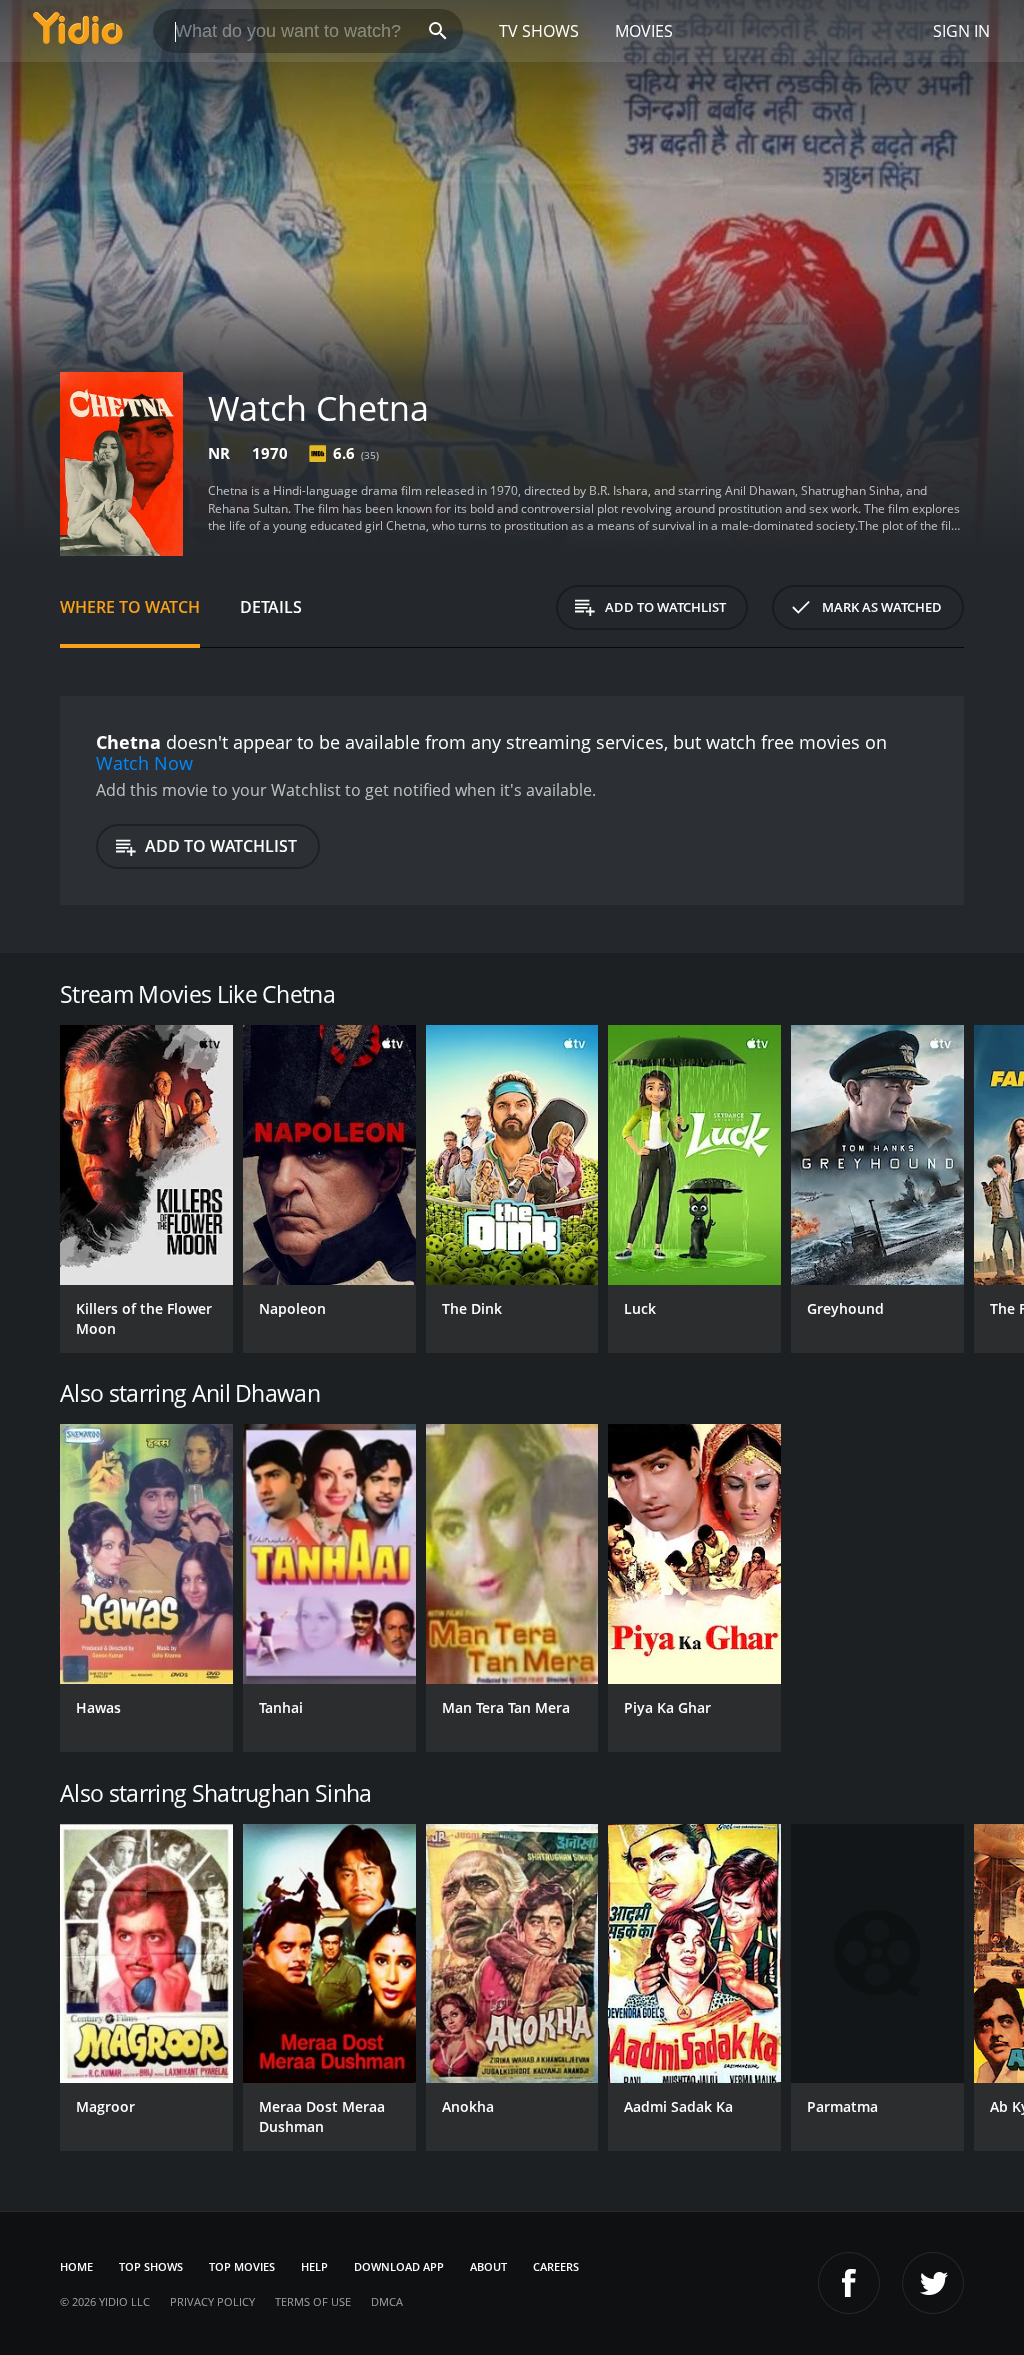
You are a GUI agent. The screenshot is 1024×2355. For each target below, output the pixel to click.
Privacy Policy (212, 2301)
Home (76, 2266)
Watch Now (144, 763)
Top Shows (151, 2266)
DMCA (387, 2301)
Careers (556, 2266)
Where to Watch (130, 607)
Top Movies (242, 2266)
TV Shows (539, 31)
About (488, 2266)
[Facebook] (849, 2283)
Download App (399, 2266)
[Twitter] (933, 2283)
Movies (644, 31)
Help (314, 2266)
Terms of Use (313, 2301)
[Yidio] (78, 31)
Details (271, 607)
